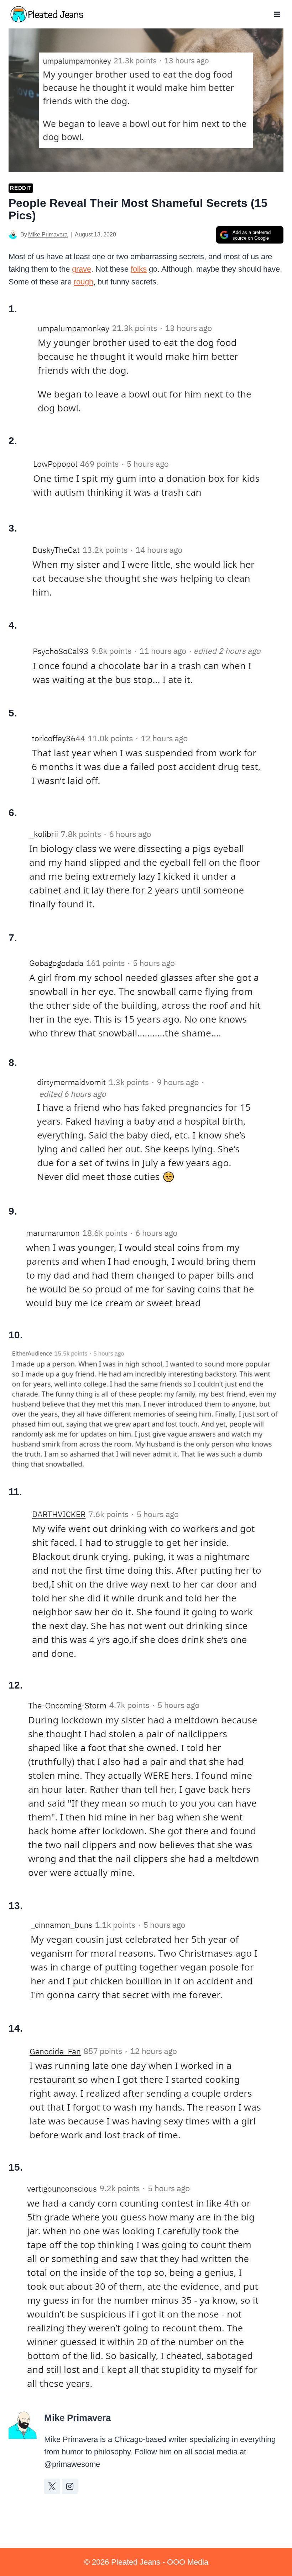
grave (82, 269)
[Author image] (13, 234)
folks (139, 269)
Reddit (21, 188)
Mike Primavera (48, 234)
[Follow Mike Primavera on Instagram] (70, 2486)
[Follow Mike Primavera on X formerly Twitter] (52, 2486)
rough (84, 282)
